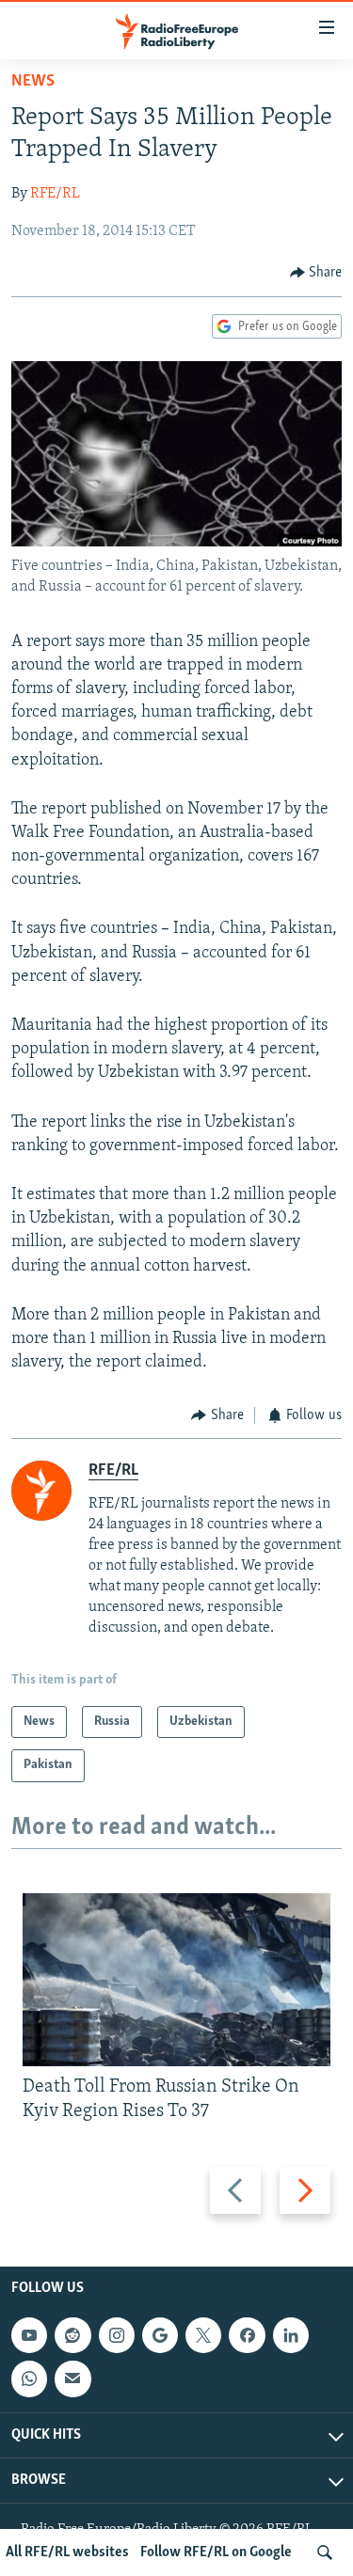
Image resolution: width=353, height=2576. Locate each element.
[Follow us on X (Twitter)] (203, 2335)
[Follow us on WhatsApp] (29, 2379)
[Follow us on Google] (160, 2335)
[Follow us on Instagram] (117, 2335)
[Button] (316, 273)
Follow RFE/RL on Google (216, 2552)
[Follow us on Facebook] (247, 2335)
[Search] (325, 2552)
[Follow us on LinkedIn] (291, 2335)
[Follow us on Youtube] (29, 2335)
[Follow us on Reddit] (72, 2335)
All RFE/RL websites (67, 2552)
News (33, 82)
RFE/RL (55, 194)
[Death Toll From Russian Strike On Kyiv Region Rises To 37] (176, 1980)
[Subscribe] (72, 2379)
